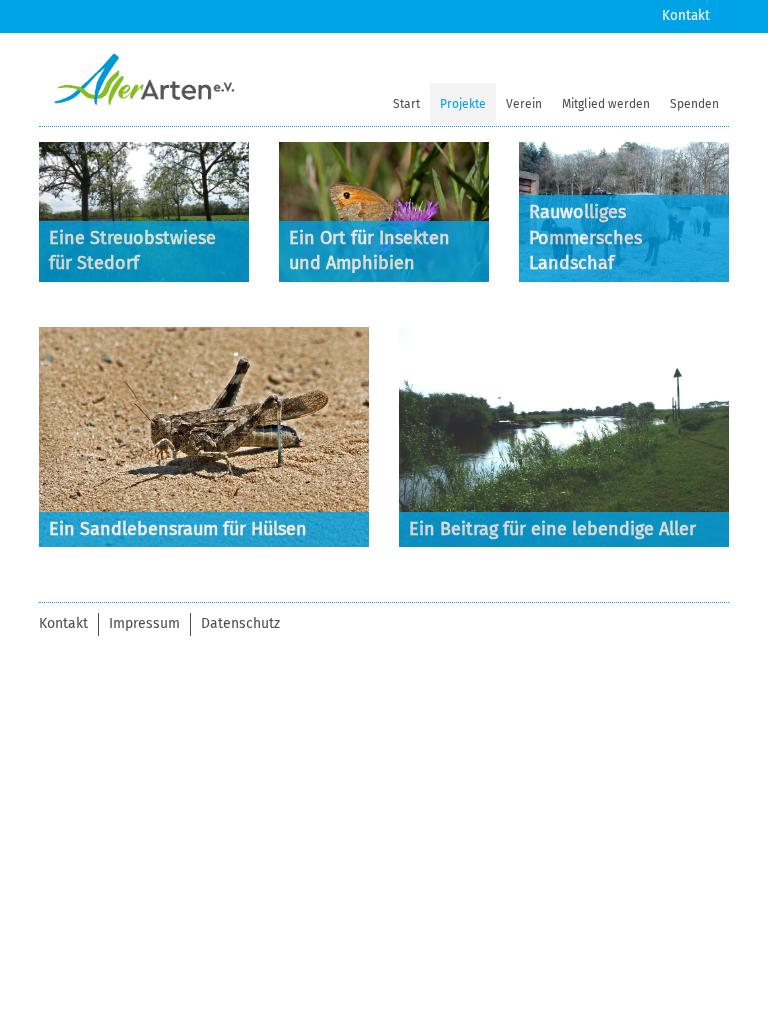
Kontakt (686, 15)
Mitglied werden (606, 104)
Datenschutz (240, 623)
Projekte (463, 104)
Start (406, 104)
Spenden (694, 104)
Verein (524, 104)
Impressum (144, 623)
